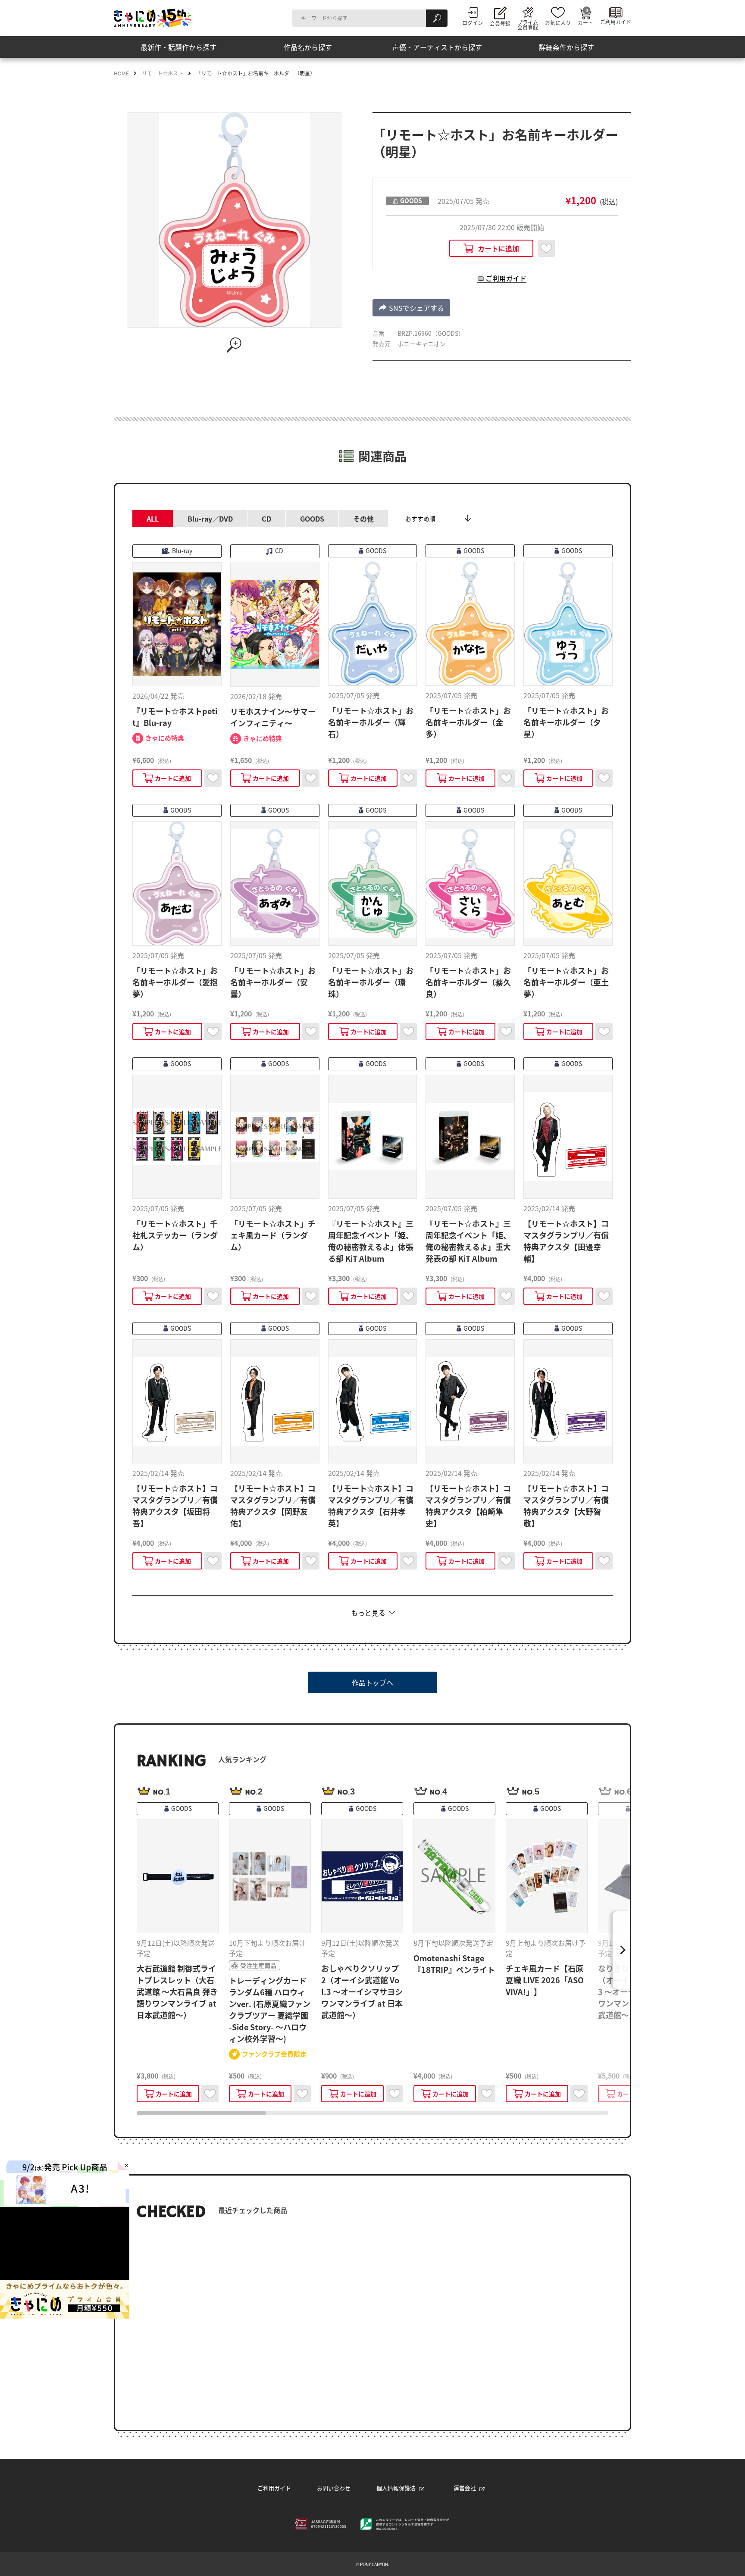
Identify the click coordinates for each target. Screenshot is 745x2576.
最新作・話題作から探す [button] (178, 47)
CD (266, 519)
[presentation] (201, 2113)
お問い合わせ (334, 2488)
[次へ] (621, 1950)
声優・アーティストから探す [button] (437, 47)
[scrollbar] (372, 2113)
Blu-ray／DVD (210, 519)
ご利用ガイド (274, 2488)
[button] (411, 308)
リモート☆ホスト (163, 73)
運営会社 (465, 2488)
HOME (121, 73)
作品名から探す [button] (308, 47)
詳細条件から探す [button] (567, 47)
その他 (363, 519)
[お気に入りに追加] (546, 248)
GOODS (312, 519)
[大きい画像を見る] (235, 345)
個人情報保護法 (396, 2488)
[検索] (437, 18)
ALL (153, 519)
